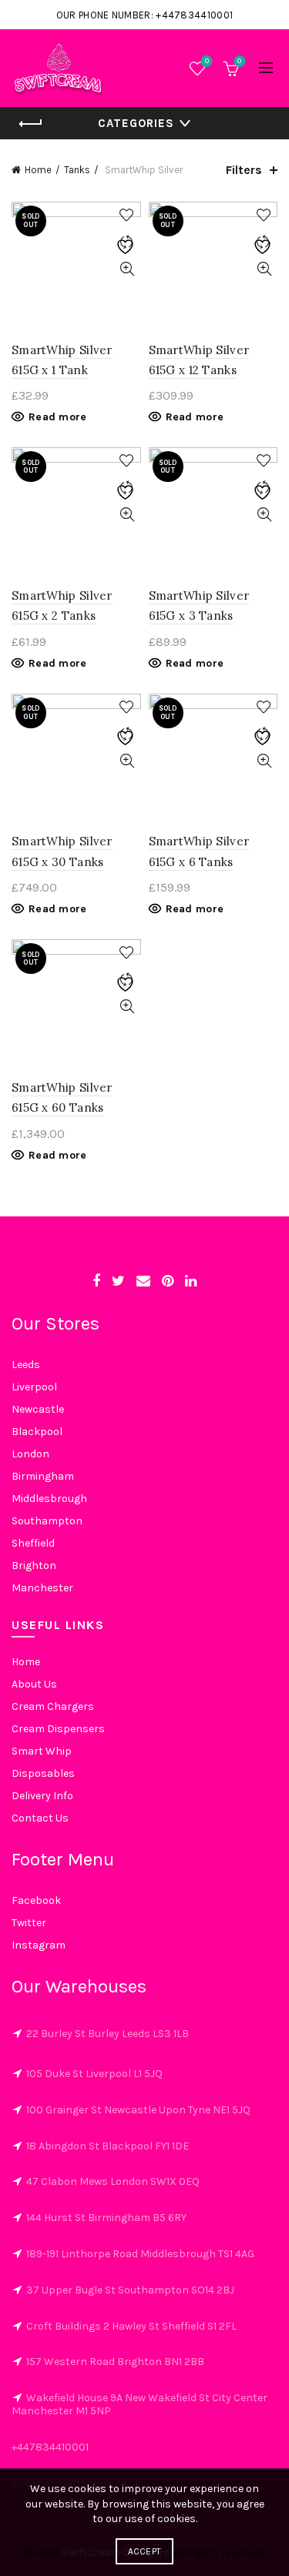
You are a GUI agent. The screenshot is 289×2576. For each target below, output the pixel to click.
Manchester (42, 1588)
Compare (128, 242)
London (30, 1454)
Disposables (43, 1773)
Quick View (128, 269)
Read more (58, 417)
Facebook (36, 1900)
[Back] (31, 124)
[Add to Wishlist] (128, 215)
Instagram (39, 1945)
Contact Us (40, 1818)
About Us (34, 1684)
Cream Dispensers (58, 1729)
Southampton (47, 1521)
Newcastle (38, 1409)
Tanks (77, 170)
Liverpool (34, 1387)
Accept (145, 2551)
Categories (136, 123)
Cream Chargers (53, 1706)
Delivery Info (42, 1796)
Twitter (29, 1923)
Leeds (26, 1365)
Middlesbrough (49, 1499)
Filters (244, 170)
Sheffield (33, 1543)
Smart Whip (42, 1751)
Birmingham (43, 1476)
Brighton (34, 1566)
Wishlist (207, 61)
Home (38, 170)
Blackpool (37, 1432)
